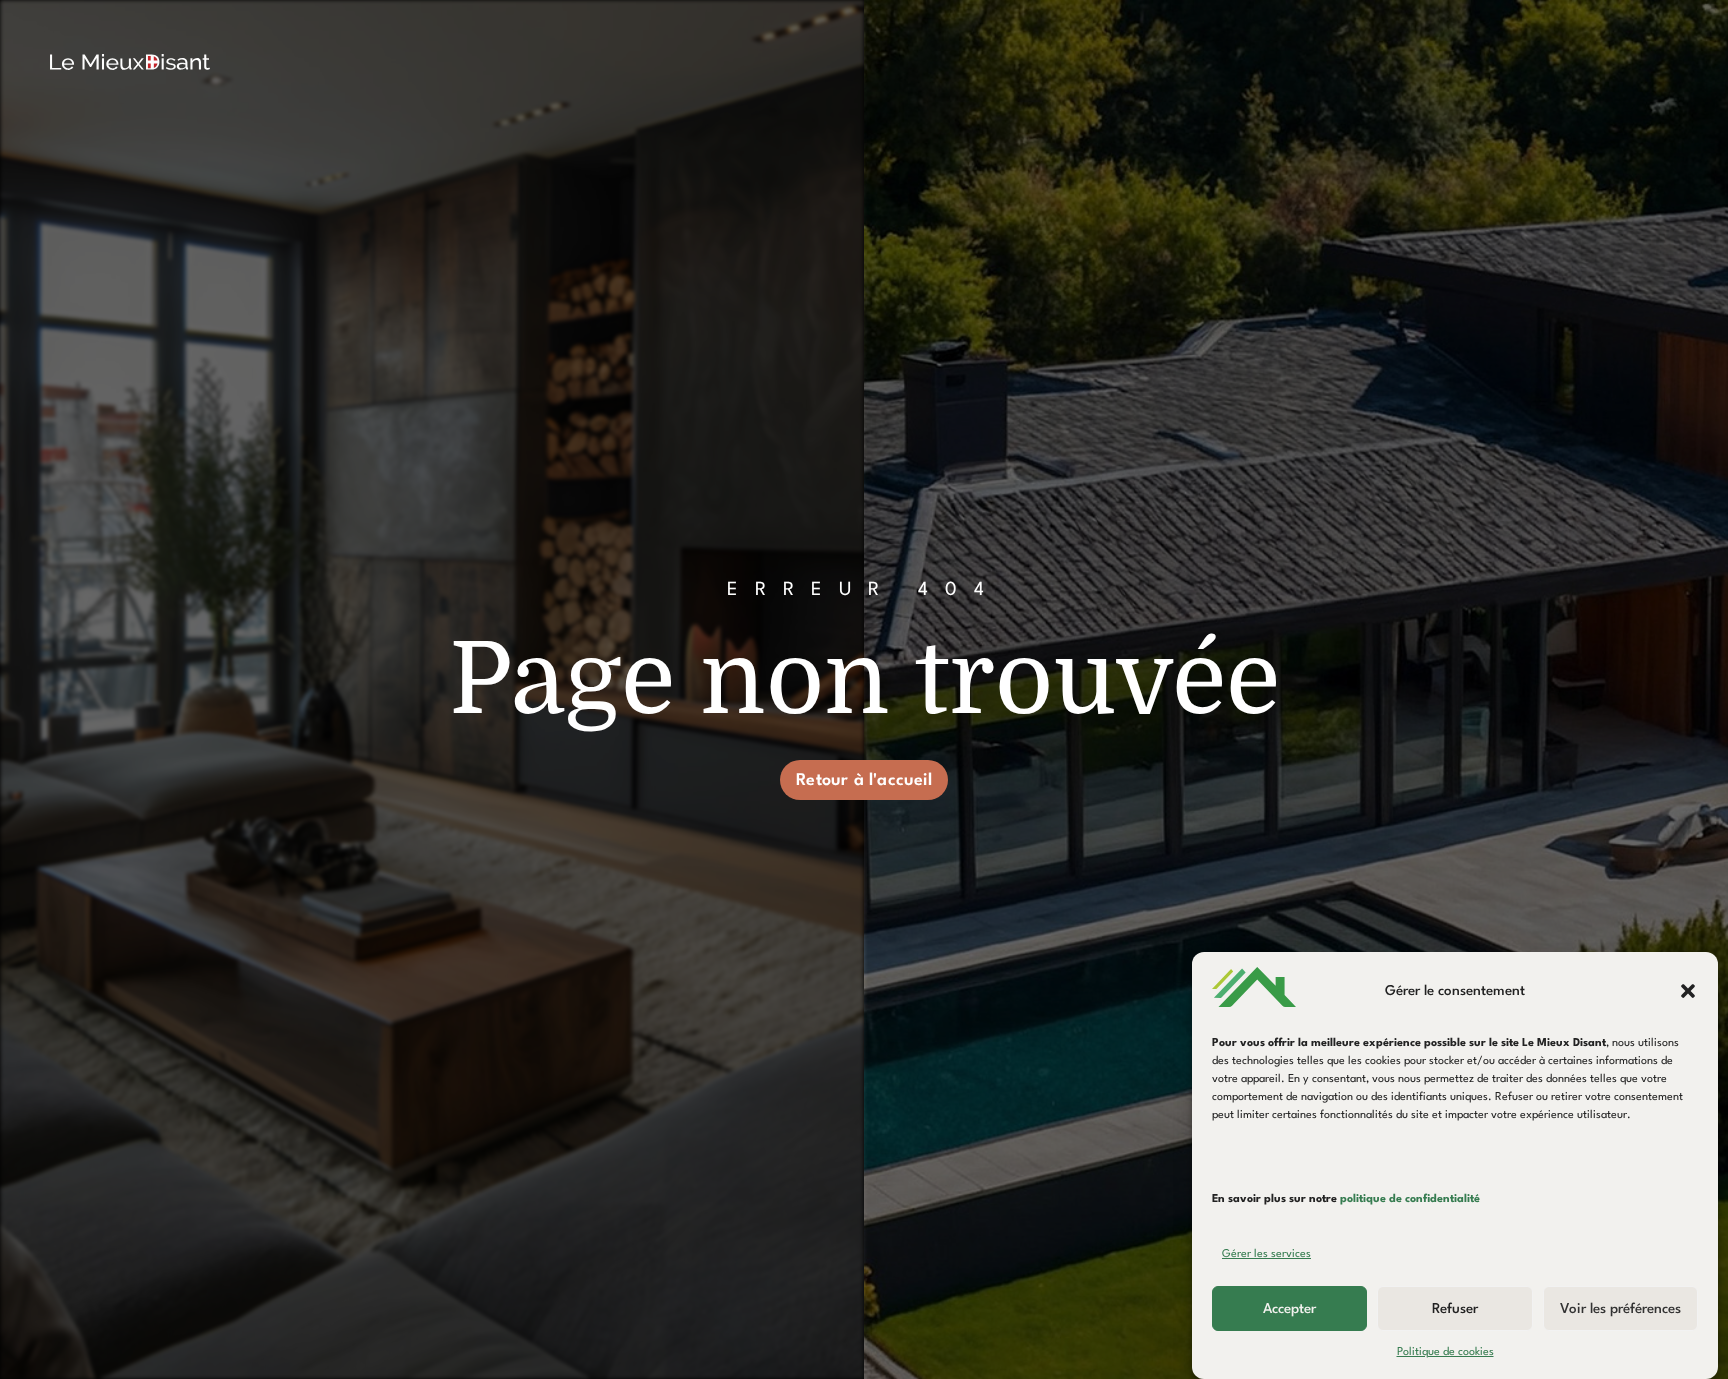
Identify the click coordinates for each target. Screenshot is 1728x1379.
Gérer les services (1266, 1254)
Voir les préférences (1620, 1309)
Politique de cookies (1445, 1352)
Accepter (1289, 1309)
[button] (1688, 991)
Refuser (1455, 1309)
